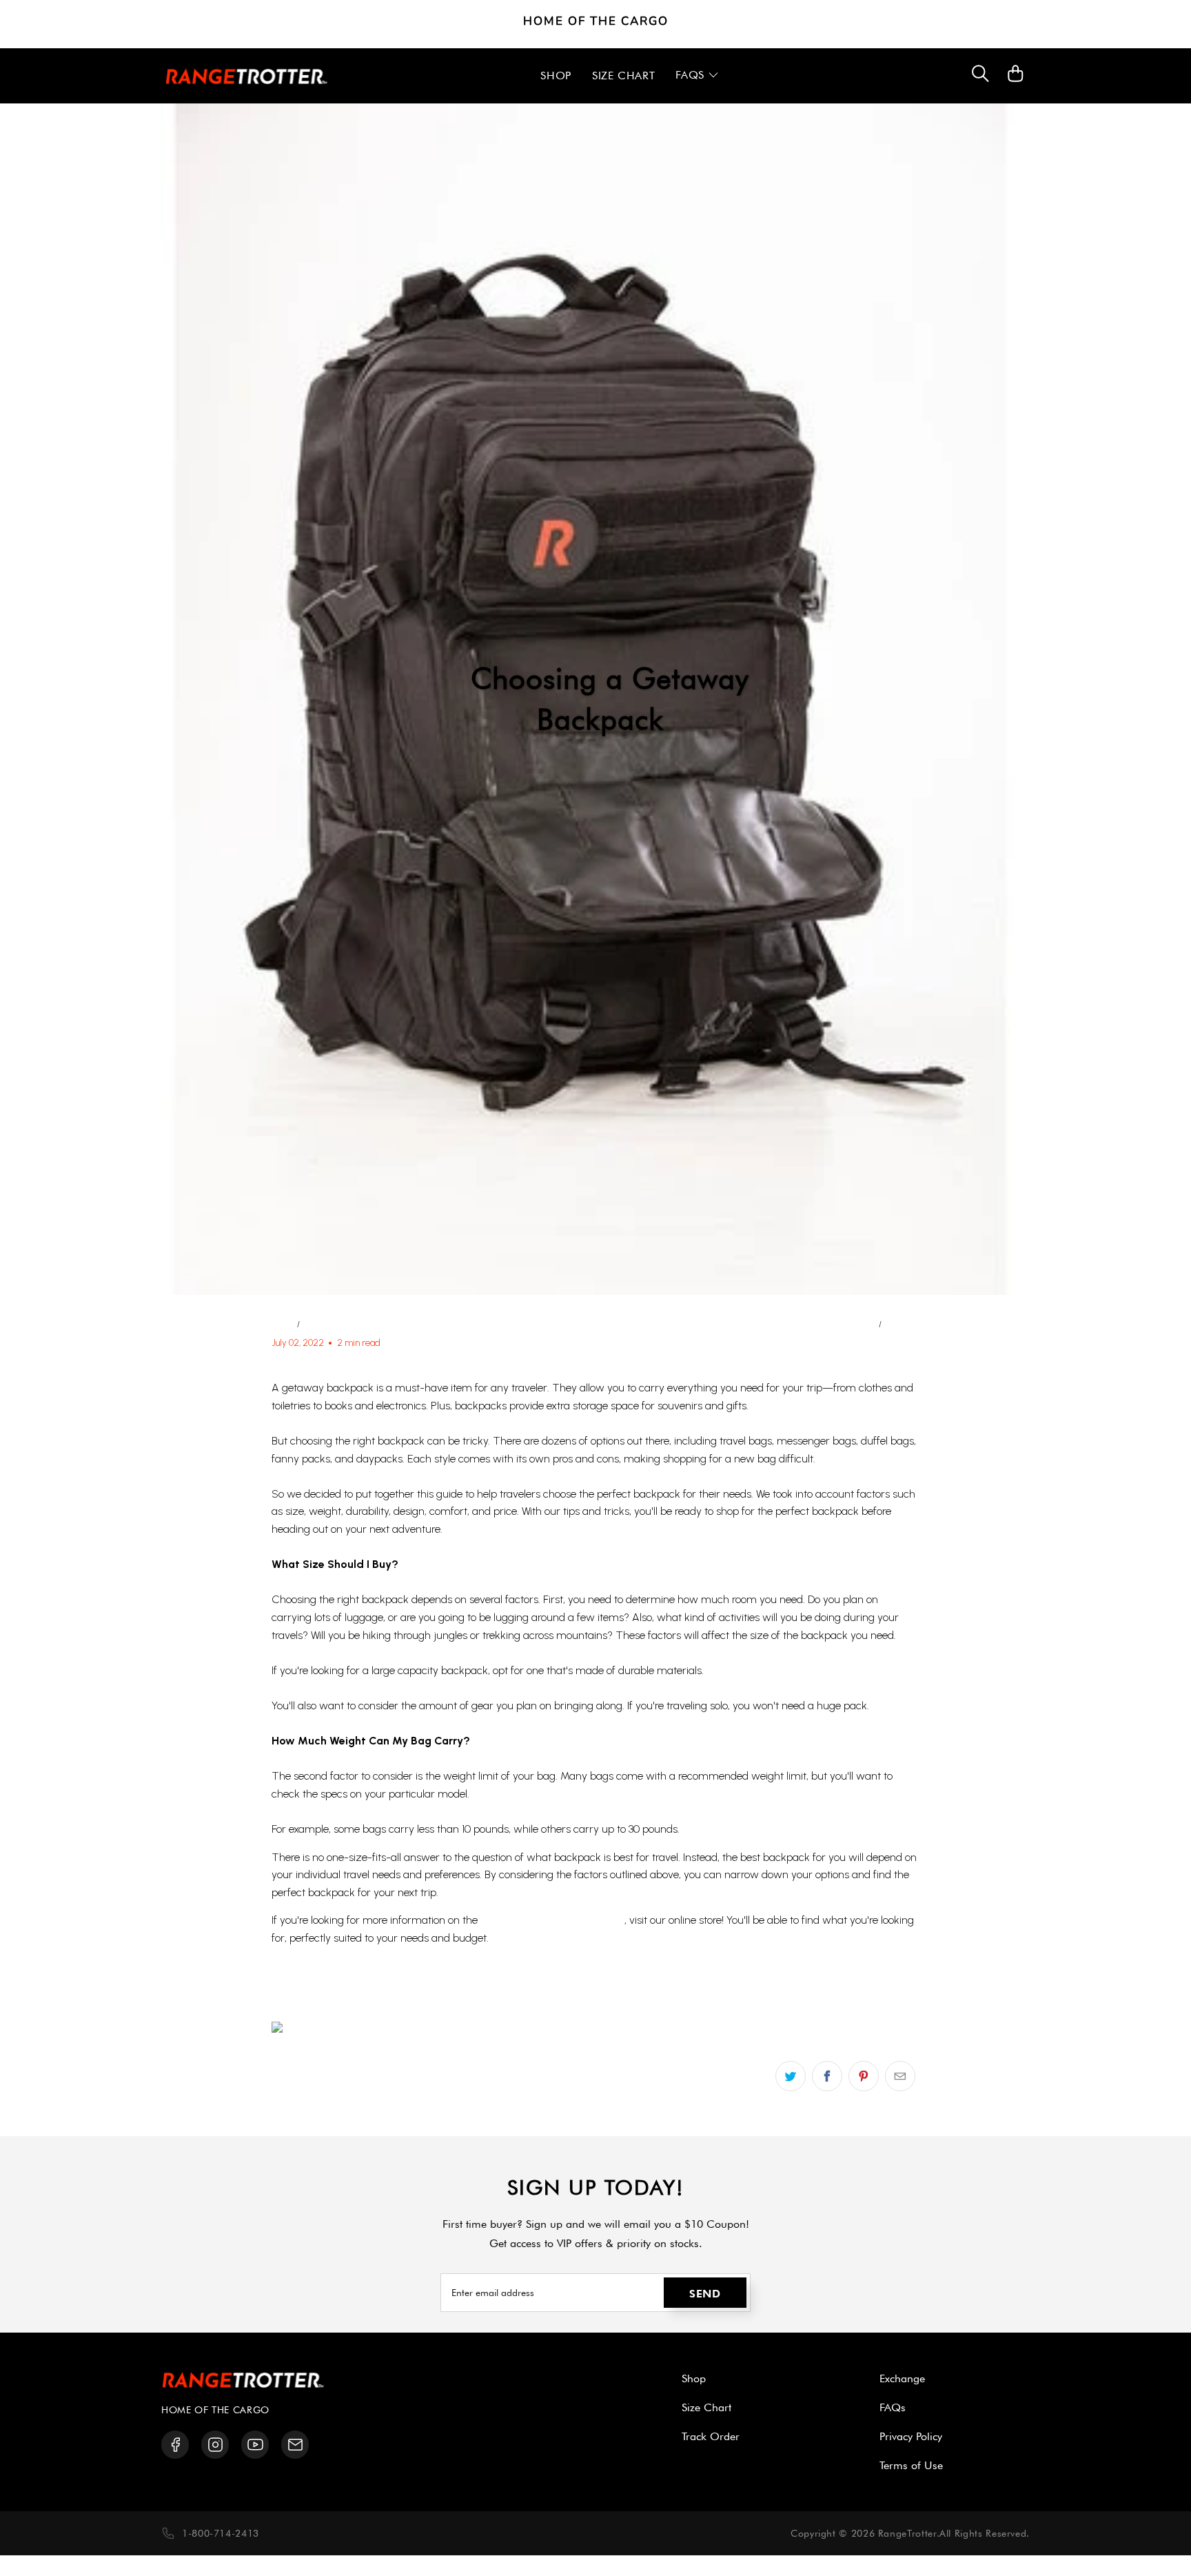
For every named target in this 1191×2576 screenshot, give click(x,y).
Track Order (711, 2436)
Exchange (902, 2378)
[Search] (980, 76)
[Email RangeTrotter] (295, 2445)
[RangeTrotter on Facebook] (175, 2445)
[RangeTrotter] (247, 76)
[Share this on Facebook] (827, 2076)
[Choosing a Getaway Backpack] (354, 2030)
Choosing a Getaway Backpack (396, 1998)
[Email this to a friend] (900, 2076)
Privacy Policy (911, 2436)
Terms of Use (911, 2465)
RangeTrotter (907, 2533)
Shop (694, 2378)
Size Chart (706, 2407)
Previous (854, 1324)
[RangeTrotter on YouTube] (255, 2445)
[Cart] (1016, 80)
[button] (697, 76)
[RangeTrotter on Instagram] (215, 2445)
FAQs (893, 2407)
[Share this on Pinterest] (864, 2076)
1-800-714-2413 (221, 2533)
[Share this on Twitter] (791, 2076)
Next (898, 1324)
